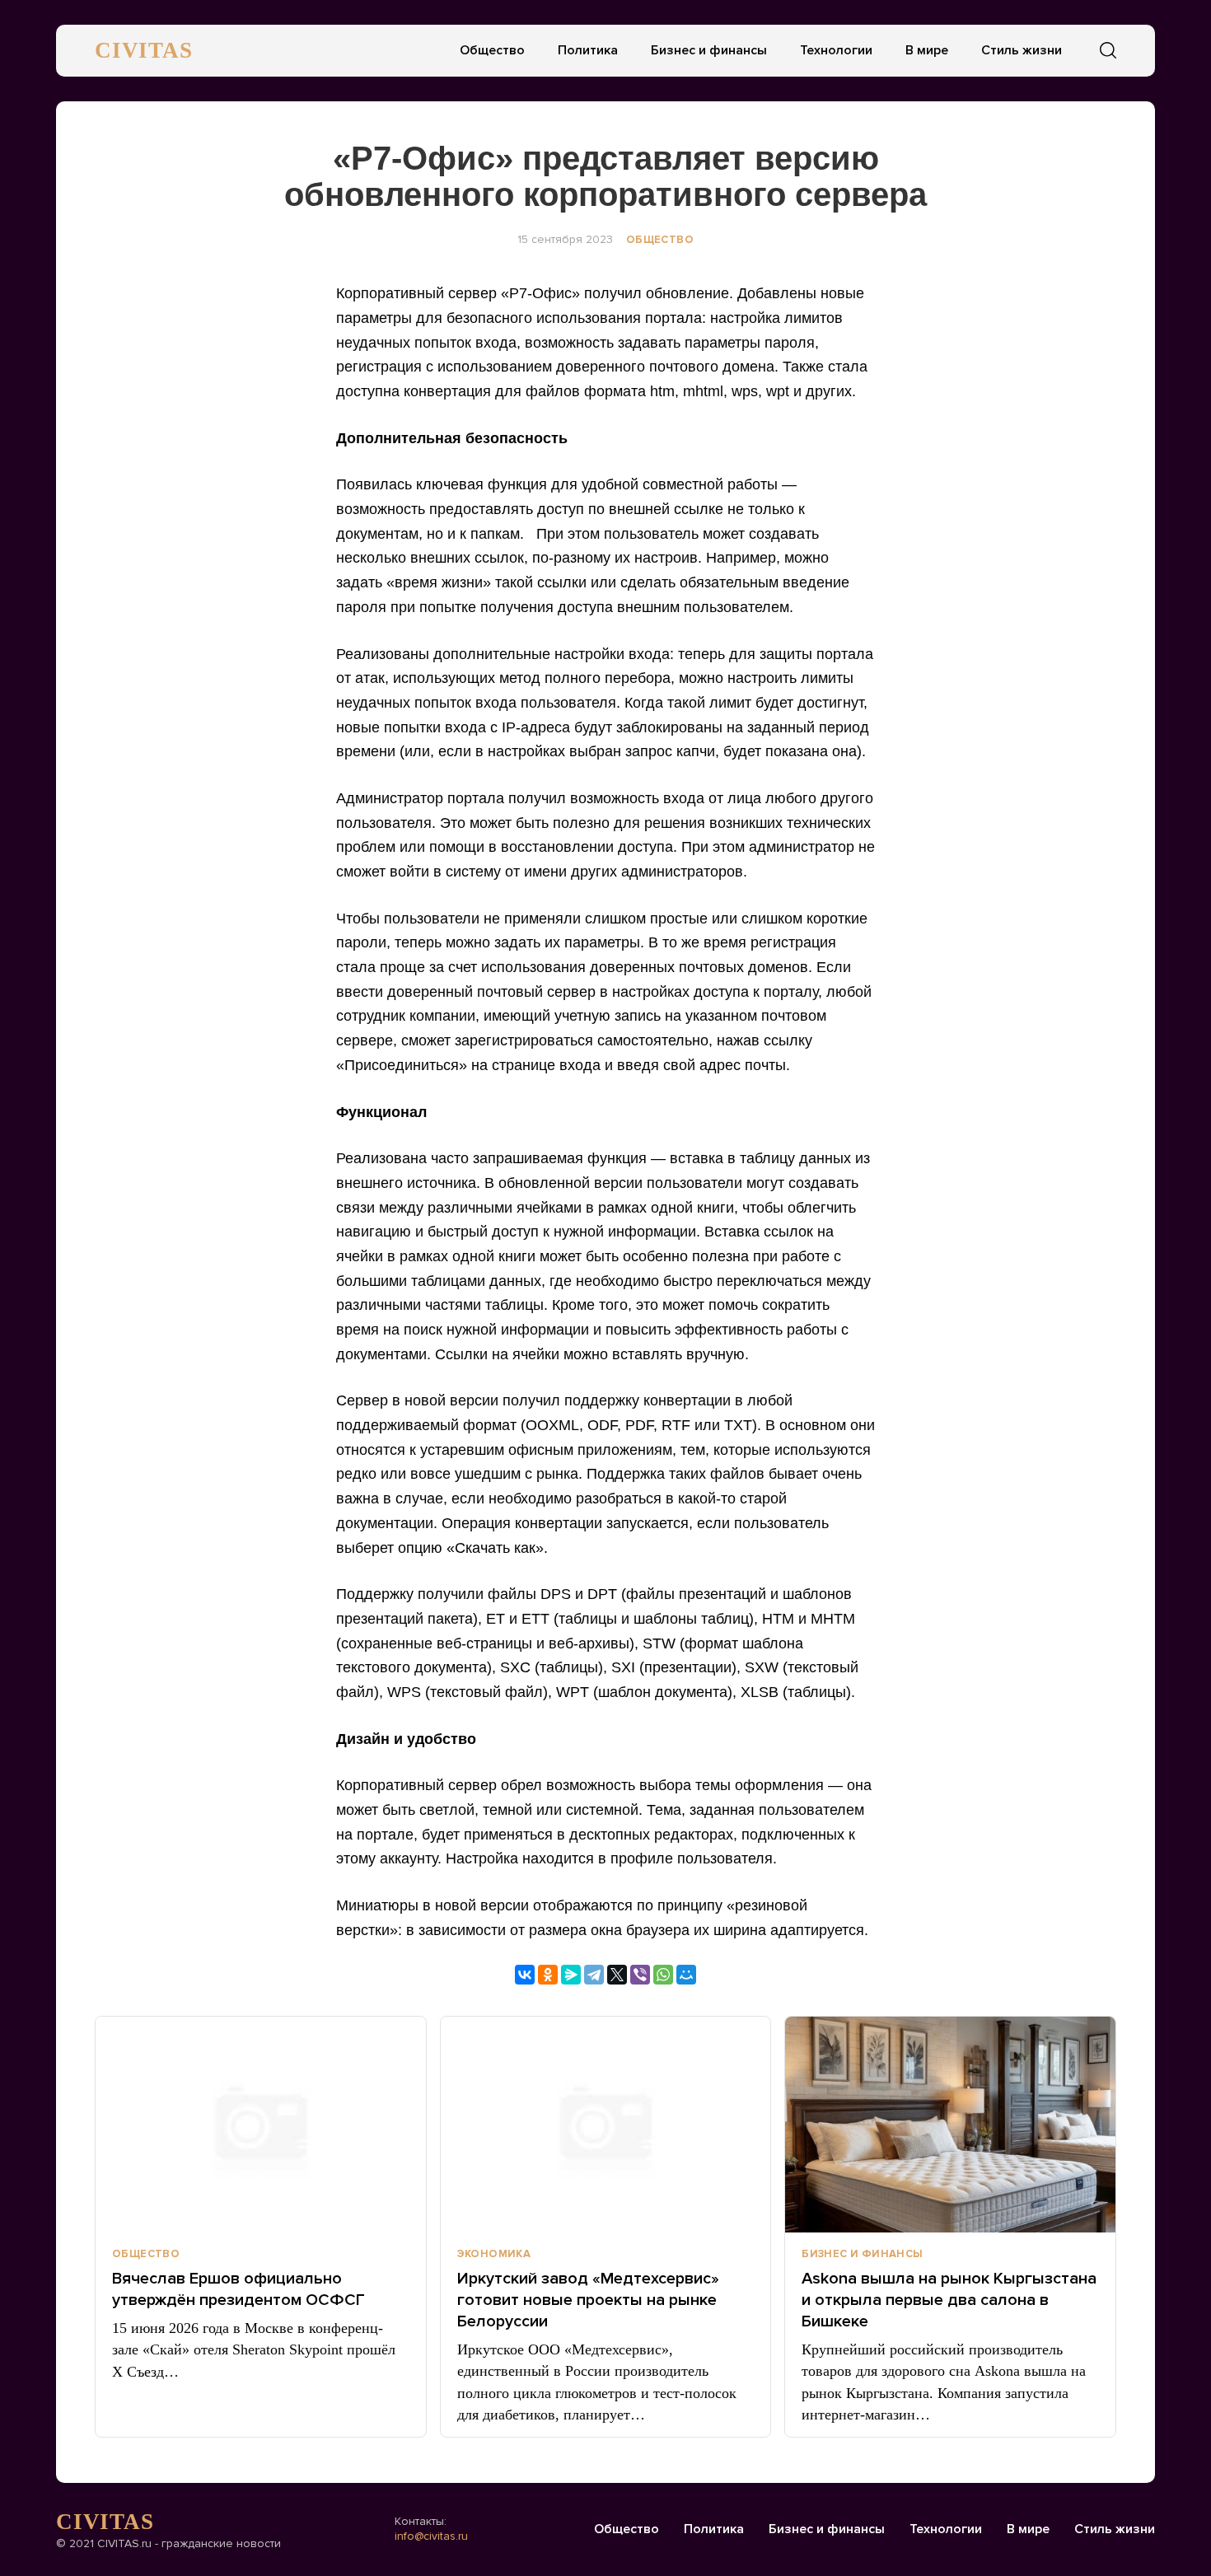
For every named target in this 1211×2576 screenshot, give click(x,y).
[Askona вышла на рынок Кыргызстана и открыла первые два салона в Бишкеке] (950, 2125)
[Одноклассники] (548, 1975)
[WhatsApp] (663, 1975)
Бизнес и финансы (709, 50)
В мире (927, 50)
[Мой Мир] (686, 1975)
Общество (492, 50)
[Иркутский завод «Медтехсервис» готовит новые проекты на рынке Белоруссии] (606, 2125)
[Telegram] (594, 1975)
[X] (617, 1975)
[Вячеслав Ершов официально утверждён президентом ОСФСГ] (261, 2125)
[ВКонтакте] (525, 1975)
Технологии (836, 50)
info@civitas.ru (431, 2536)
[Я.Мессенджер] (571, 1975)
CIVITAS (144, 50)
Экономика (494, 2254)
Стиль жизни (1022, 50)
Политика (588, 50)
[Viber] (640, 1975)
